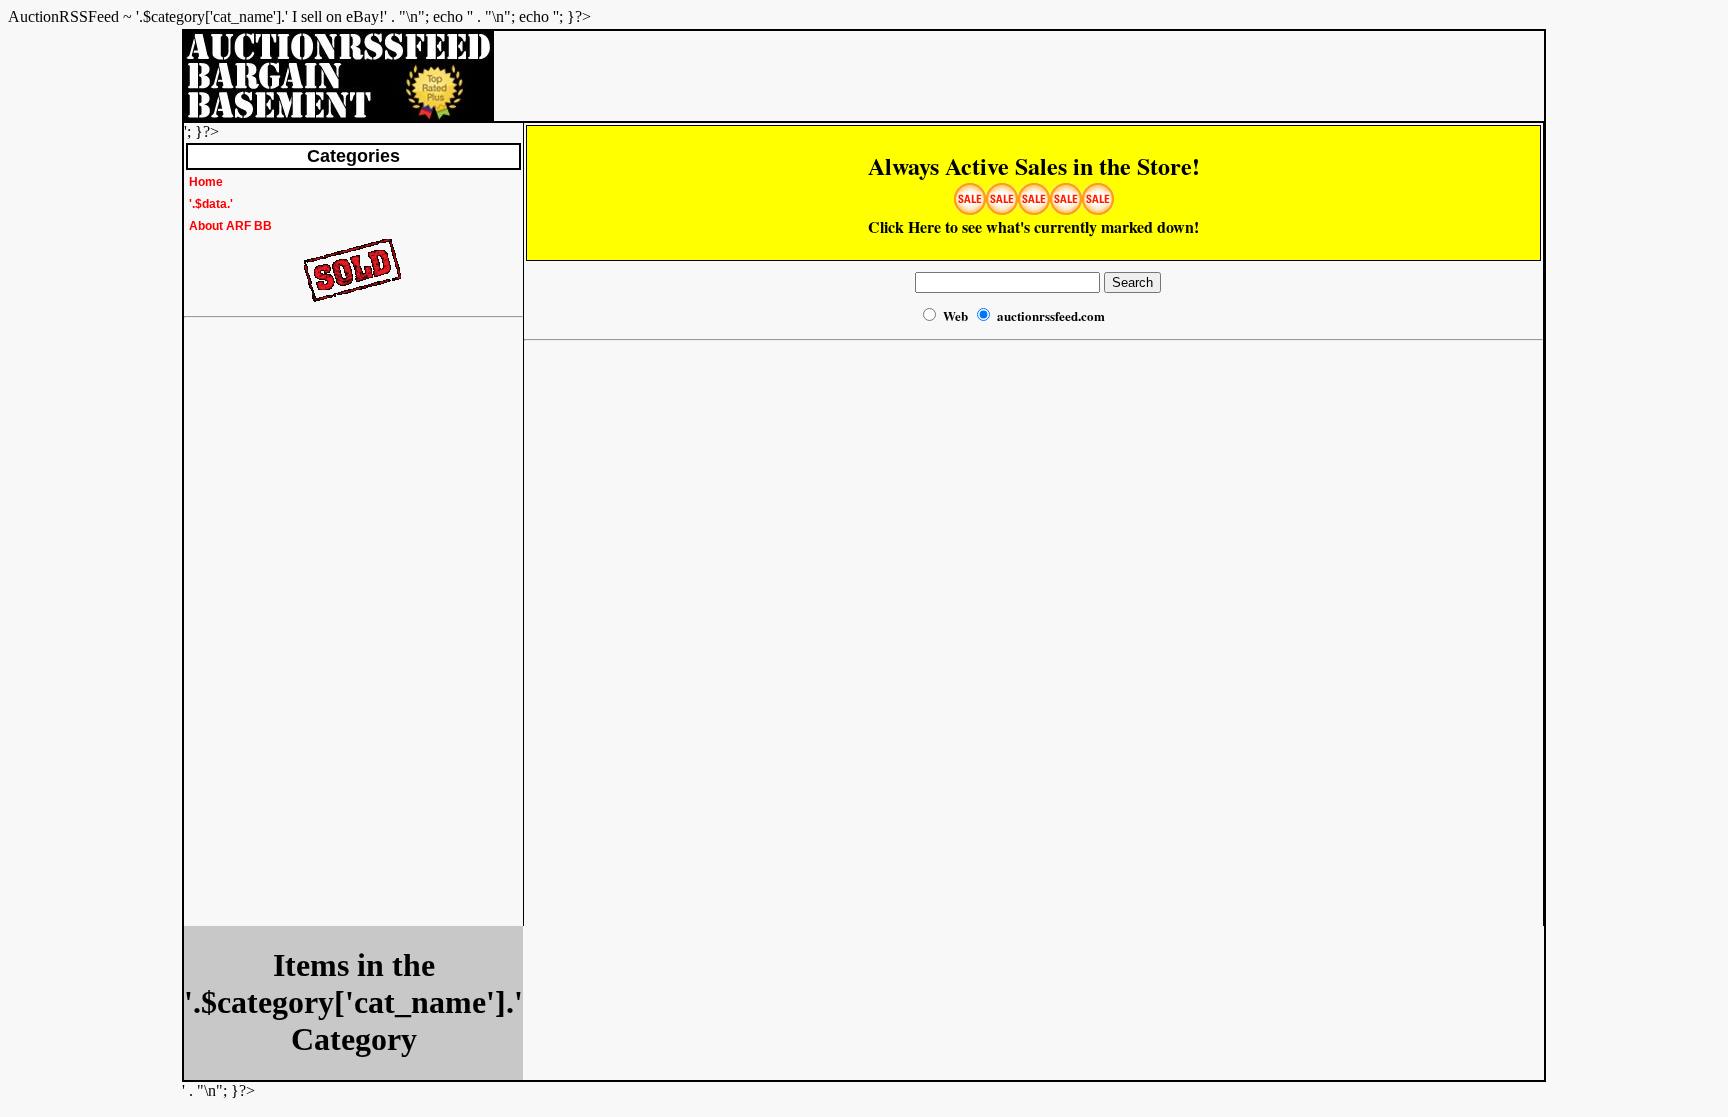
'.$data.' (211, 204)
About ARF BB (230, 226)
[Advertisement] (264, 626)
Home (206, 182)
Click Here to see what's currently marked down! (1034, 197)
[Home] (339, 115)
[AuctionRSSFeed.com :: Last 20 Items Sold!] (354, 299)
